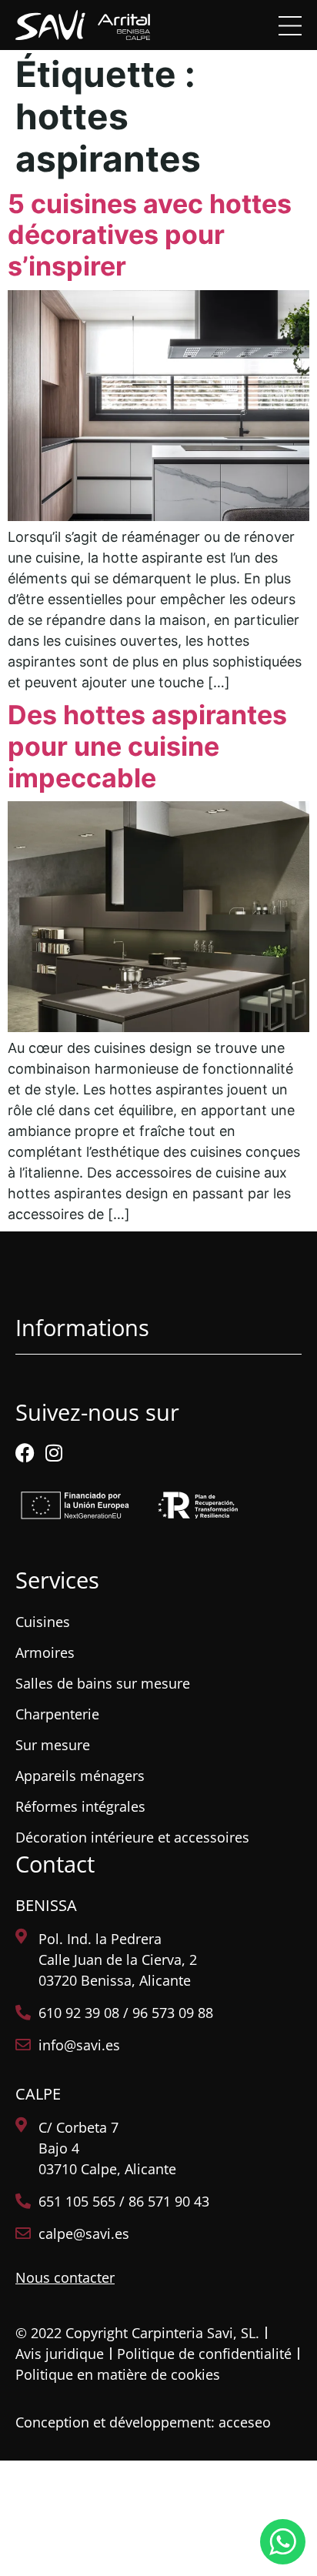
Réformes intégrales (80, 1806)
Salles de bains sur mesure (103, 1683)
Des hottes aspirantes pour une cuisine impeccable (147, 746)
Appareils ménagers (80, 1776)
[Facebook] (25, 1453)
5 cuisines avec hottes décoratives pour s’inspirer (150, 235)
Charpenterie (57, 1714)
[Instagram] (53, 1453)
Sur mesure (53, 1745)
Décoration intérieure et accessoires (132, 1837)
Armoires (45, 1652)
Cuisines (43, 1622)
